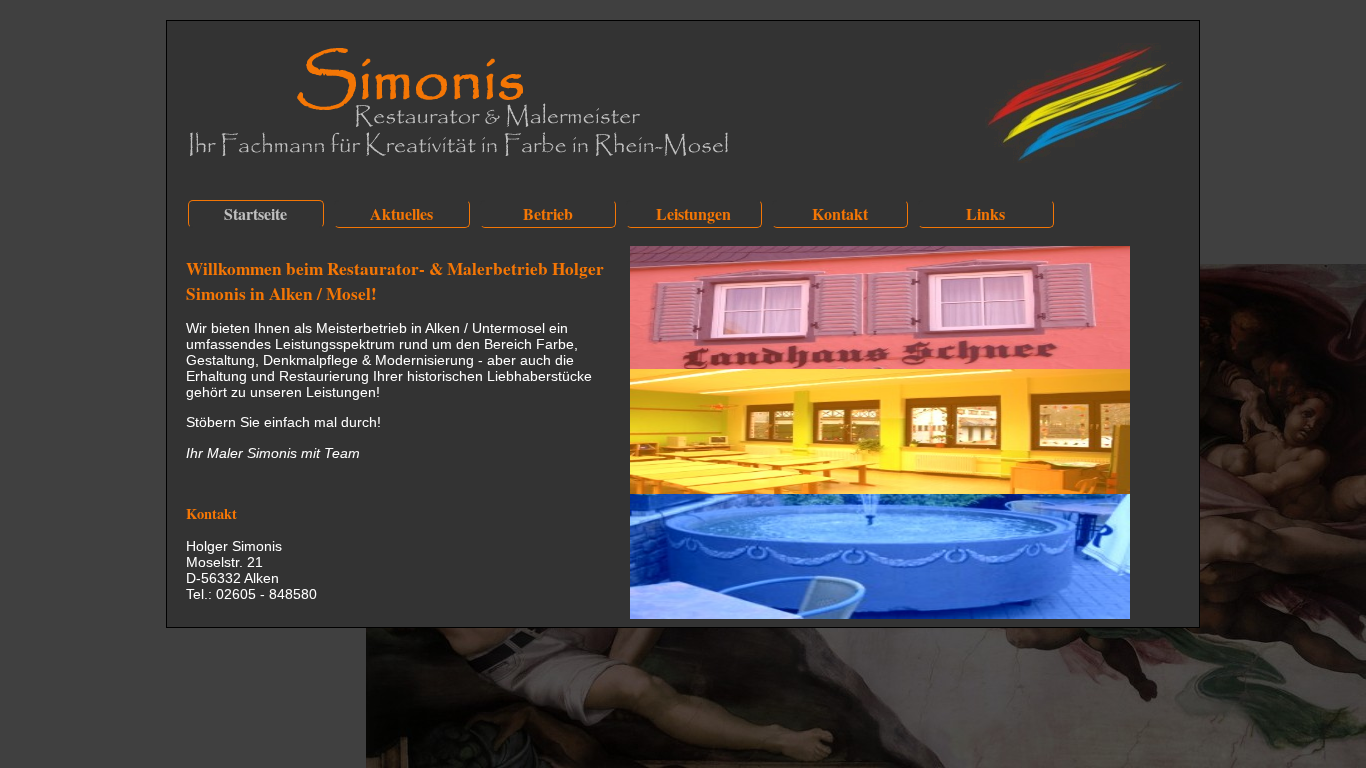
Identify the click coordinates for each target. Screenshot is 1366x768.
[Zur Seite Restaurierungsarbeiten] (880, 614)
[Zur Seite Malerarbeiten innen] (880, 489)
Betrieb (548, 213)
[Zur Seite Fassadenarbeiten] (880, 364)
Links (985, 213)
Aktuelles (401, 213)
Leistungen (693, 213)
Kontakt (840, 213)
